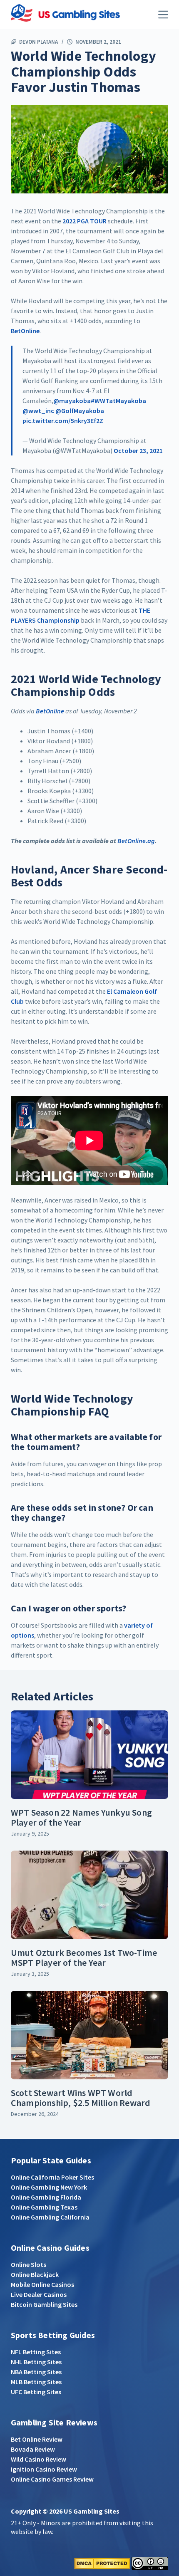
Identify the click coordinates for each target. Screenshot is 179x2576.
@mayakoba (72, 401)
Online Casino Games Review (52, 2479)
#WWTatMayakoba (118, 401)
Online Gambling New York (49, 2187)
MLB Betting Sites (36, 2382)
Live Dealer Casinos (39, 2294)
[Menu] (163, 15)
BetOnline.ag (136, 841)
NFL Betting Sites (36, 2352)
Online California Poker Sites (52, 2177)
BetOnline (25, 331)
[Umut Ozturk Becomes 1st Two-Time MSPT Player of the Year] (89, 1895)
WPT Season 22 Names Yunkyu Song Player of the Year (81, 1817)
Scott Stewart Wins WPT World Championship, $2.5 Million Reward (81, 2098)
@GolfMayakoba (80, 411)
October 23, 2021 (138, 450)
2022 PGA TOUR (85, 221)
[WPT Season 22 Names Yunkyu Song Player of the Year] (89, 1755)
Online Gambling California (50, 2217)
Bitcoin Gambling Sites (44, 2304)
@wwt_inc (38, 411)
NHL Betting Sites (36, 2362)
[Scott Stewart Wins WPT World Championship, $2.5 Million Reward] (89, 2035)
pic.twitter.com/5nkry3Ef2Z (63, 421)
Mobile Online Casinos (42, 2284)
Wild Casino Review (39, 2459)
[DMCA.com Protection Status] (102, 2562)
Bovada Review (33, 2449)
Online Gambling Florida (46, 2197)
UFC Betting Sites (36, 2392)
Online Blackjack (35, 2274)
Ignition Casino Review (44, 2469)
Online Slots (29, 2264)
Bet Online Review (37, 2439)
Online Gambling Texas (44, 2207)
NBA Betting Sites (36, 2372)
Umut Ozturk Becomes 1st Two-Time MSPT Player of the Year (84, 1957)
